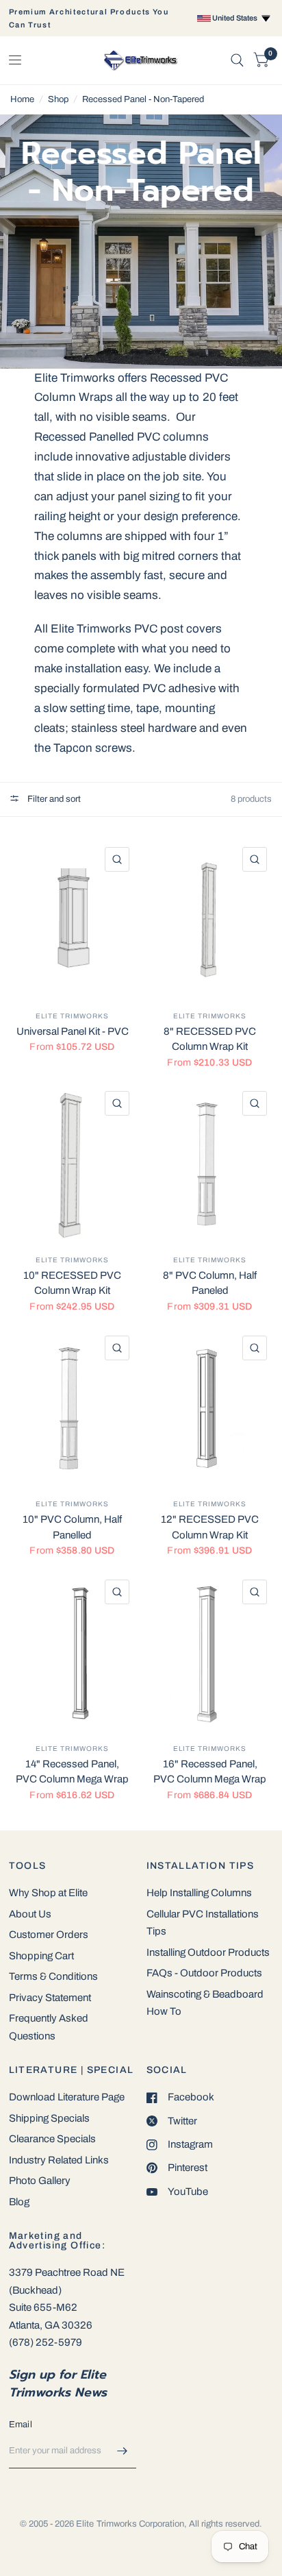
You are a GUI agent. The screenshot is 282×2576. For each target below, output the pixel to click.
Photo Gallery (40, 2181)
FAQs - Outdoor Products (204, 1973)
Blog (19, 2202)
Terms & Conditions (53, 1976)
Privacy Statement (50, 1998)
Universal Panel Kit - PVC (73, 1031)
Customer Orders (49, 1935)
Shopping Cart (41, 1956)
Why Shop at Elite (48, 1893)
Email (21, 2425)
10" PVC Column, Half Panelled (72, 1527)
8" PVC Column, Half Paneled (210, 1283)
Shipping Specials (49, 2118)
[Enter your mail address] (123, 2451)
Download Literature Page (67, 2097)
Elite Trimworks (72, 1016)
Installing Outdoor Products (208, 1952)
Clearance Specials (52, 2139)
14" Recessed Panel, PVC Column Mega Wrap (72, 1772)
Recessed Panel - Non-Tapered (143, 99)
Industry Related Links (59, 2160)
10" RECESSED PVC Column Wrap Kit (72, 1283)
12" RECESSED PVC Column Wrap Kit (210, 1527)
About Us (30, 1914)
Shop (58, 99)
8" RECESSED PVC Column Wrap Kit (210, 1039)
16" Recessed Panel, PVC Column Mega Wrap (210, 1772)
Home (22, 99)
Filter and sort (53, 799)
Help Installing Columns (199, 1893)
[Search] (237, 60)
